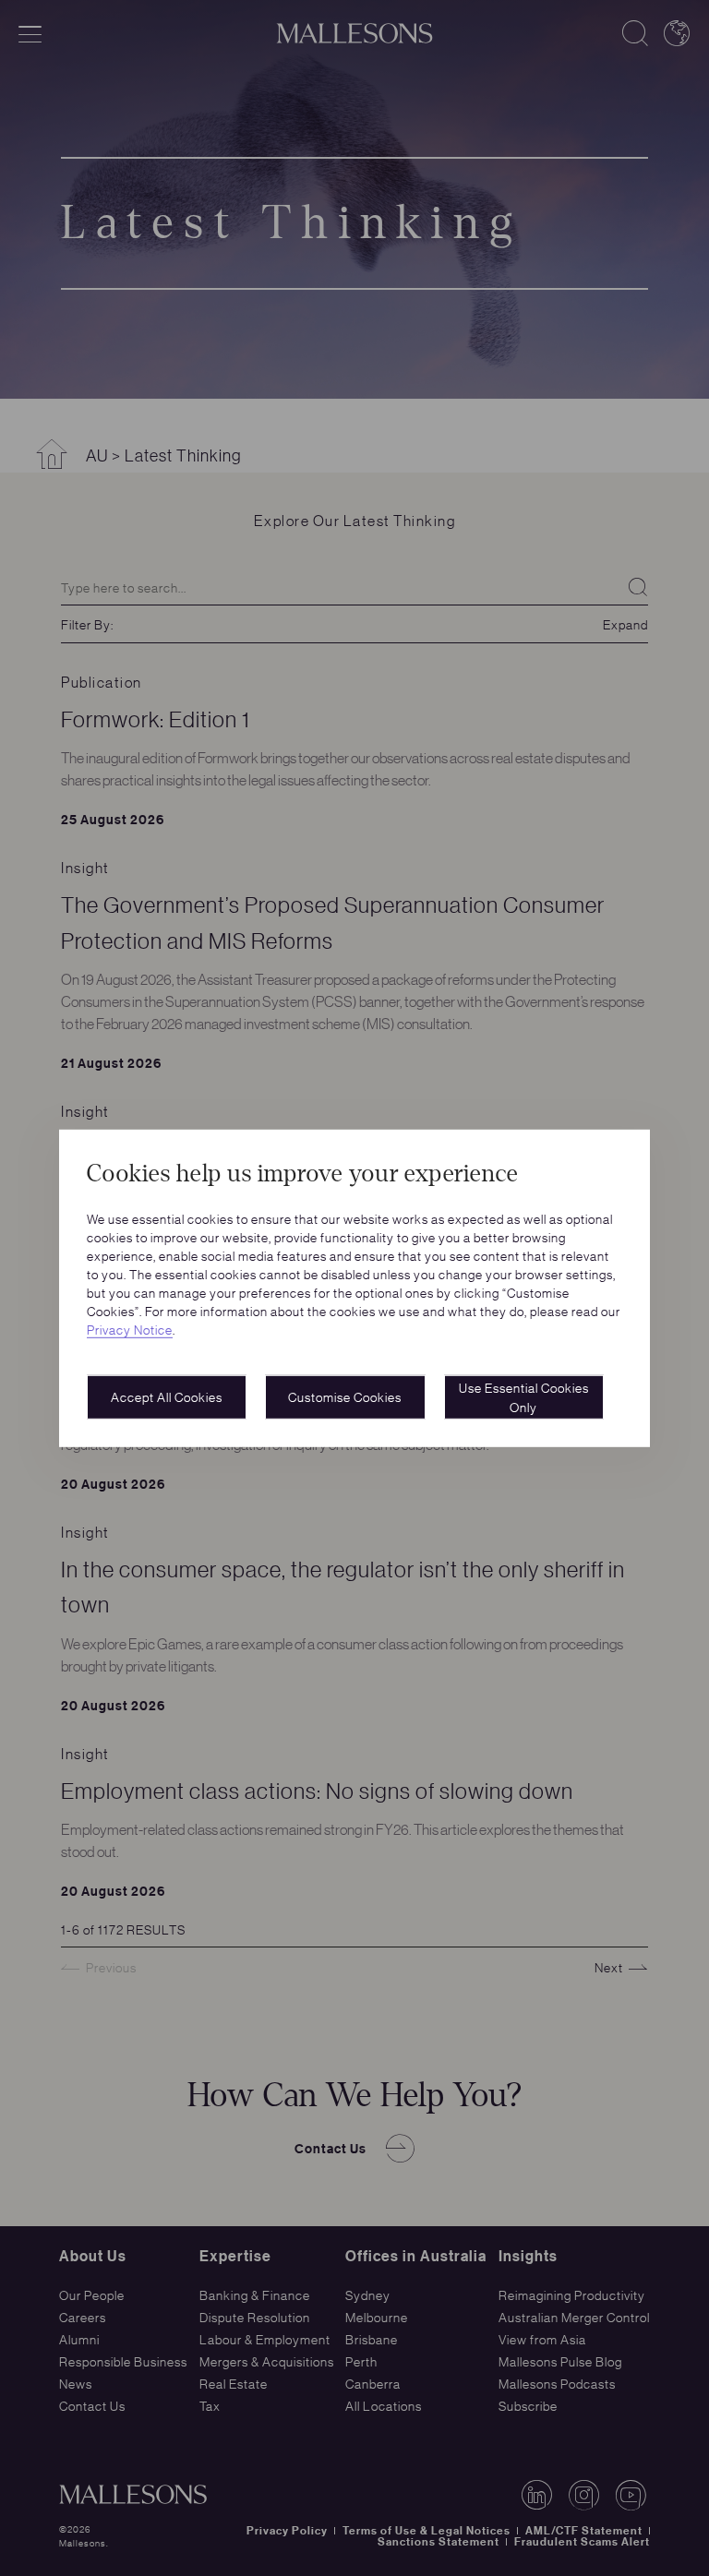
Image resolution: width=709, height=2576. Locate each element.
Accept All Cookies (167, 1396)
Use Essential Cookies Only (524, 1397)
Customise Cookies (345, 1396)
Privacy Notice (130, 1329)
